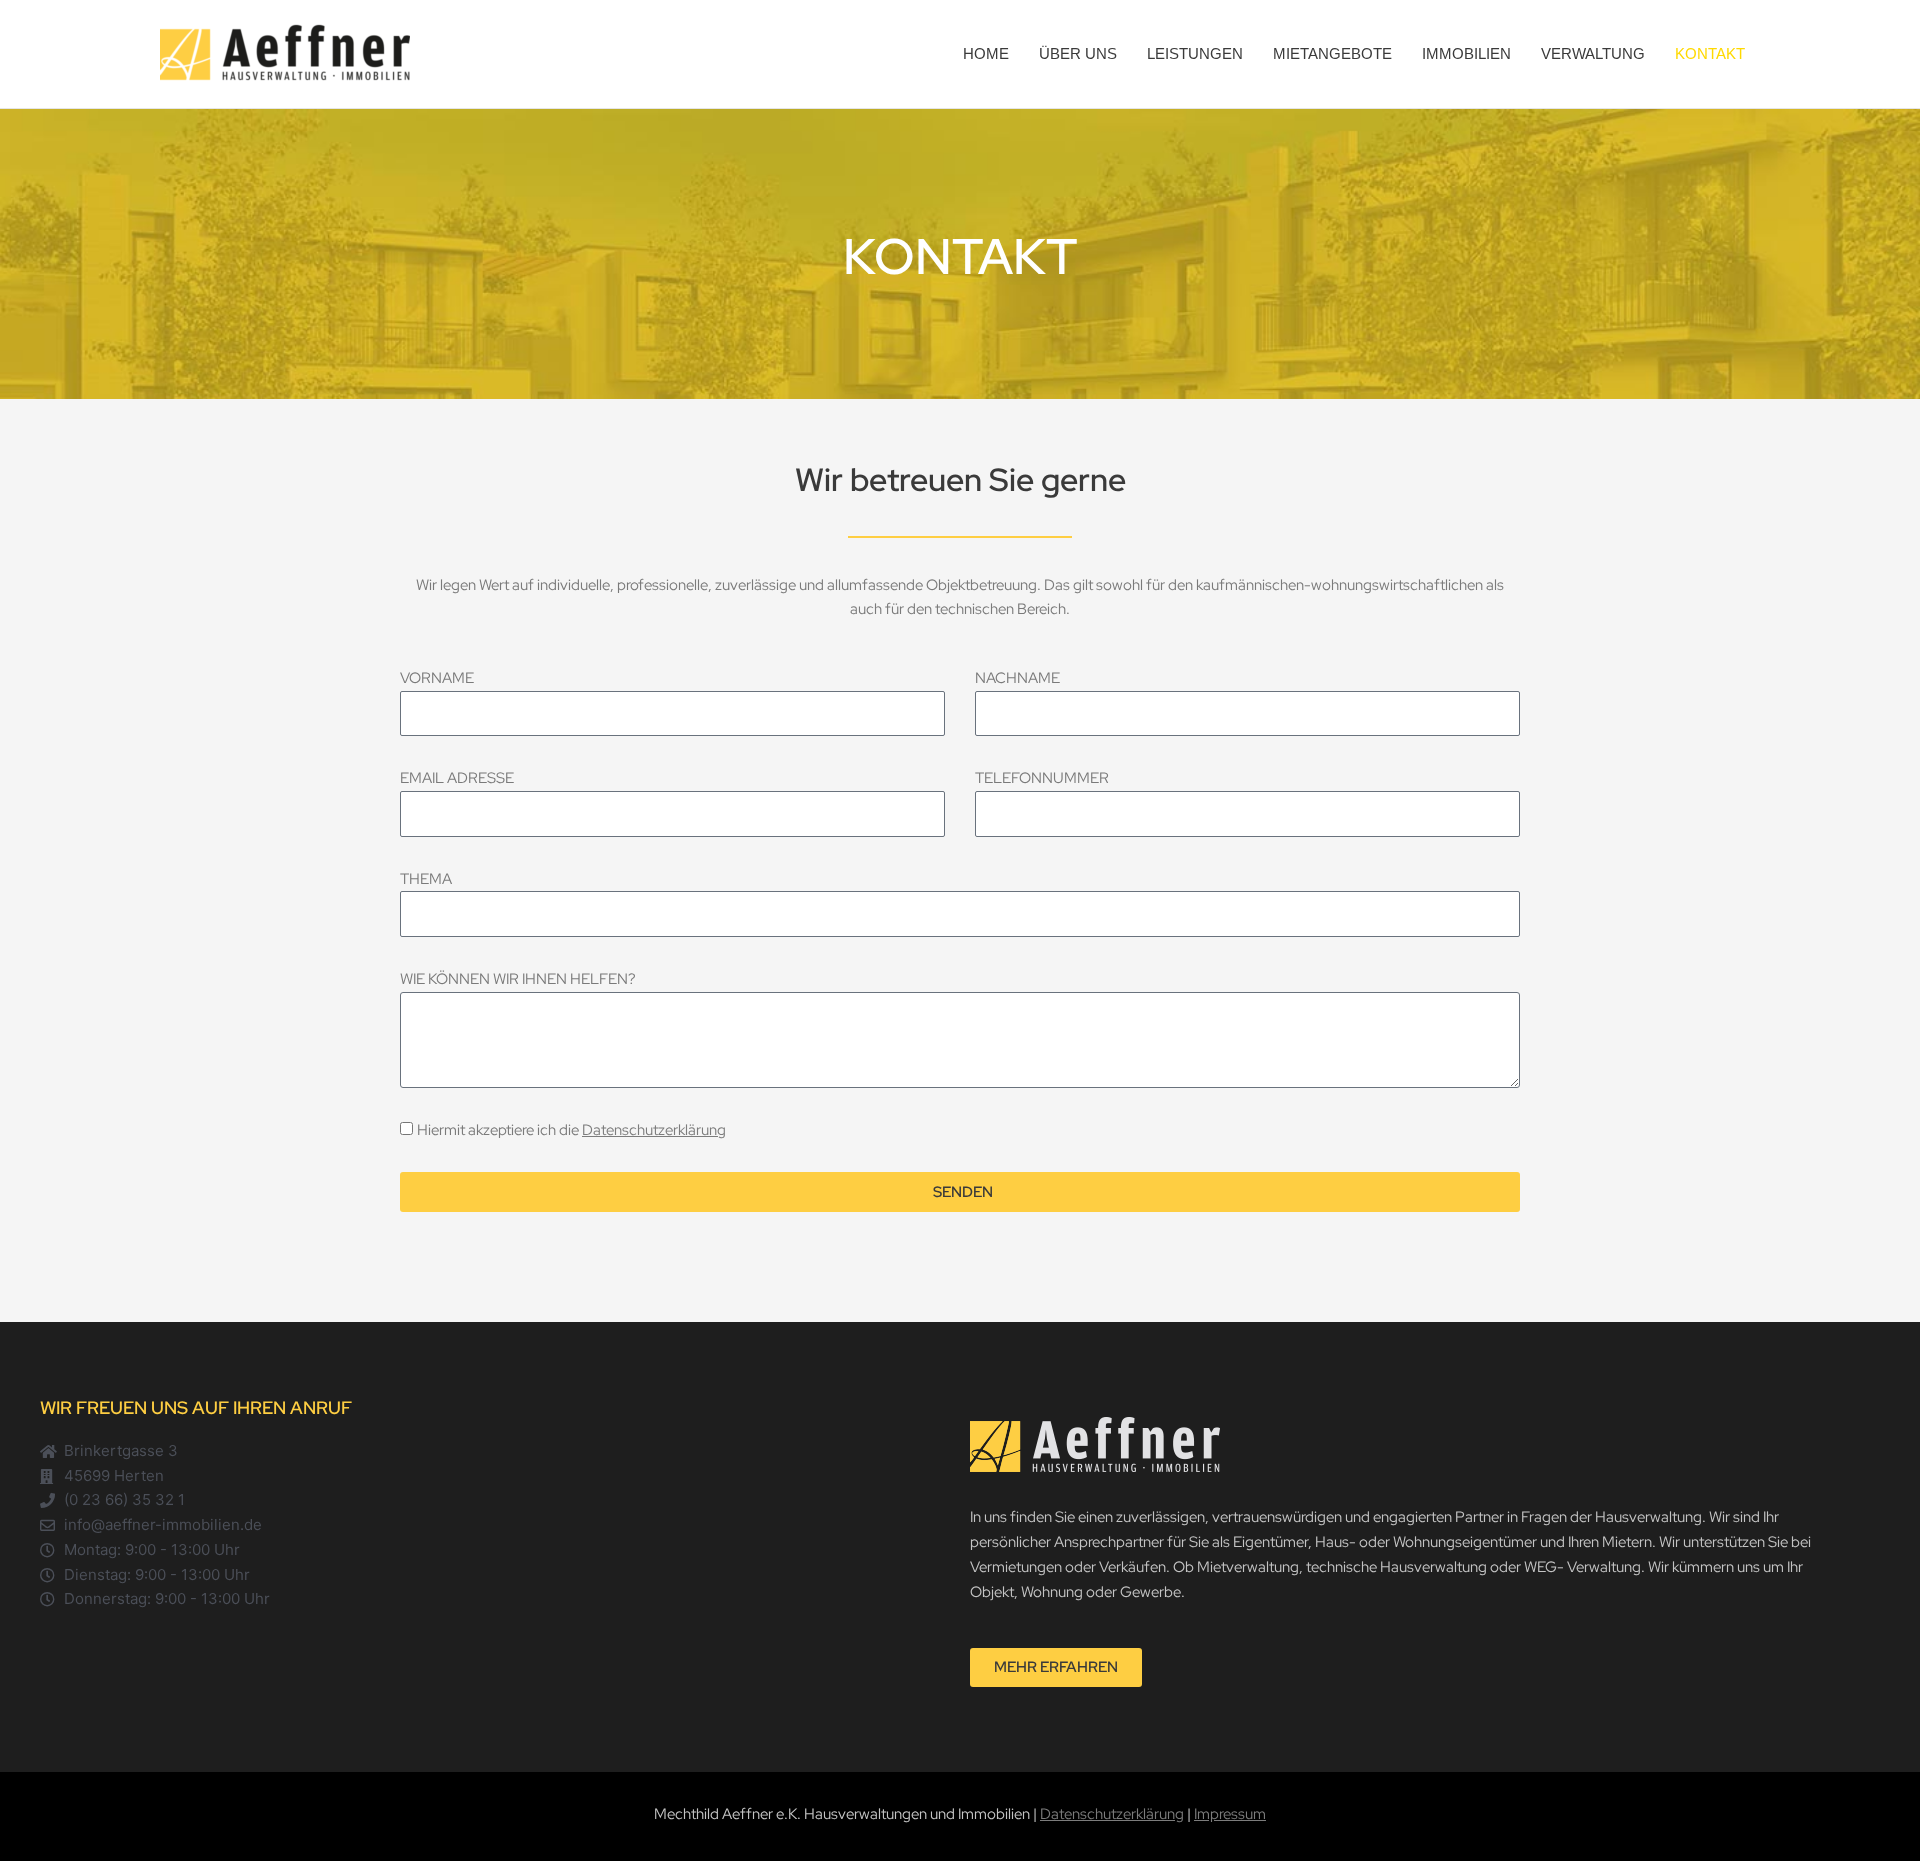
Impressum (1230, 1814)
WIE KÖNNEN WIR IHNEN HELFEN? (518, 979)
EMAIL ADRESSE (457, 778)
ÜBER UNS (1078, 53)
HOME (986, 53)
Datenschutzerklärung (654, 1130)
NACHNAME (1017, 678)
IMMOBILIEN (1466, 53)
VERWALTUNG (1593, 53)
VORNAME (437, 678)
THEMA (426, 879)
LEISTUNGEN (1195, 53)
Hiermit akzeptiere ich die (571, 1130)
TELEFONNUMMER (1042, 778)
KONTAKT (1710, 53)
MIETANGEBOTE (1332, 53)
